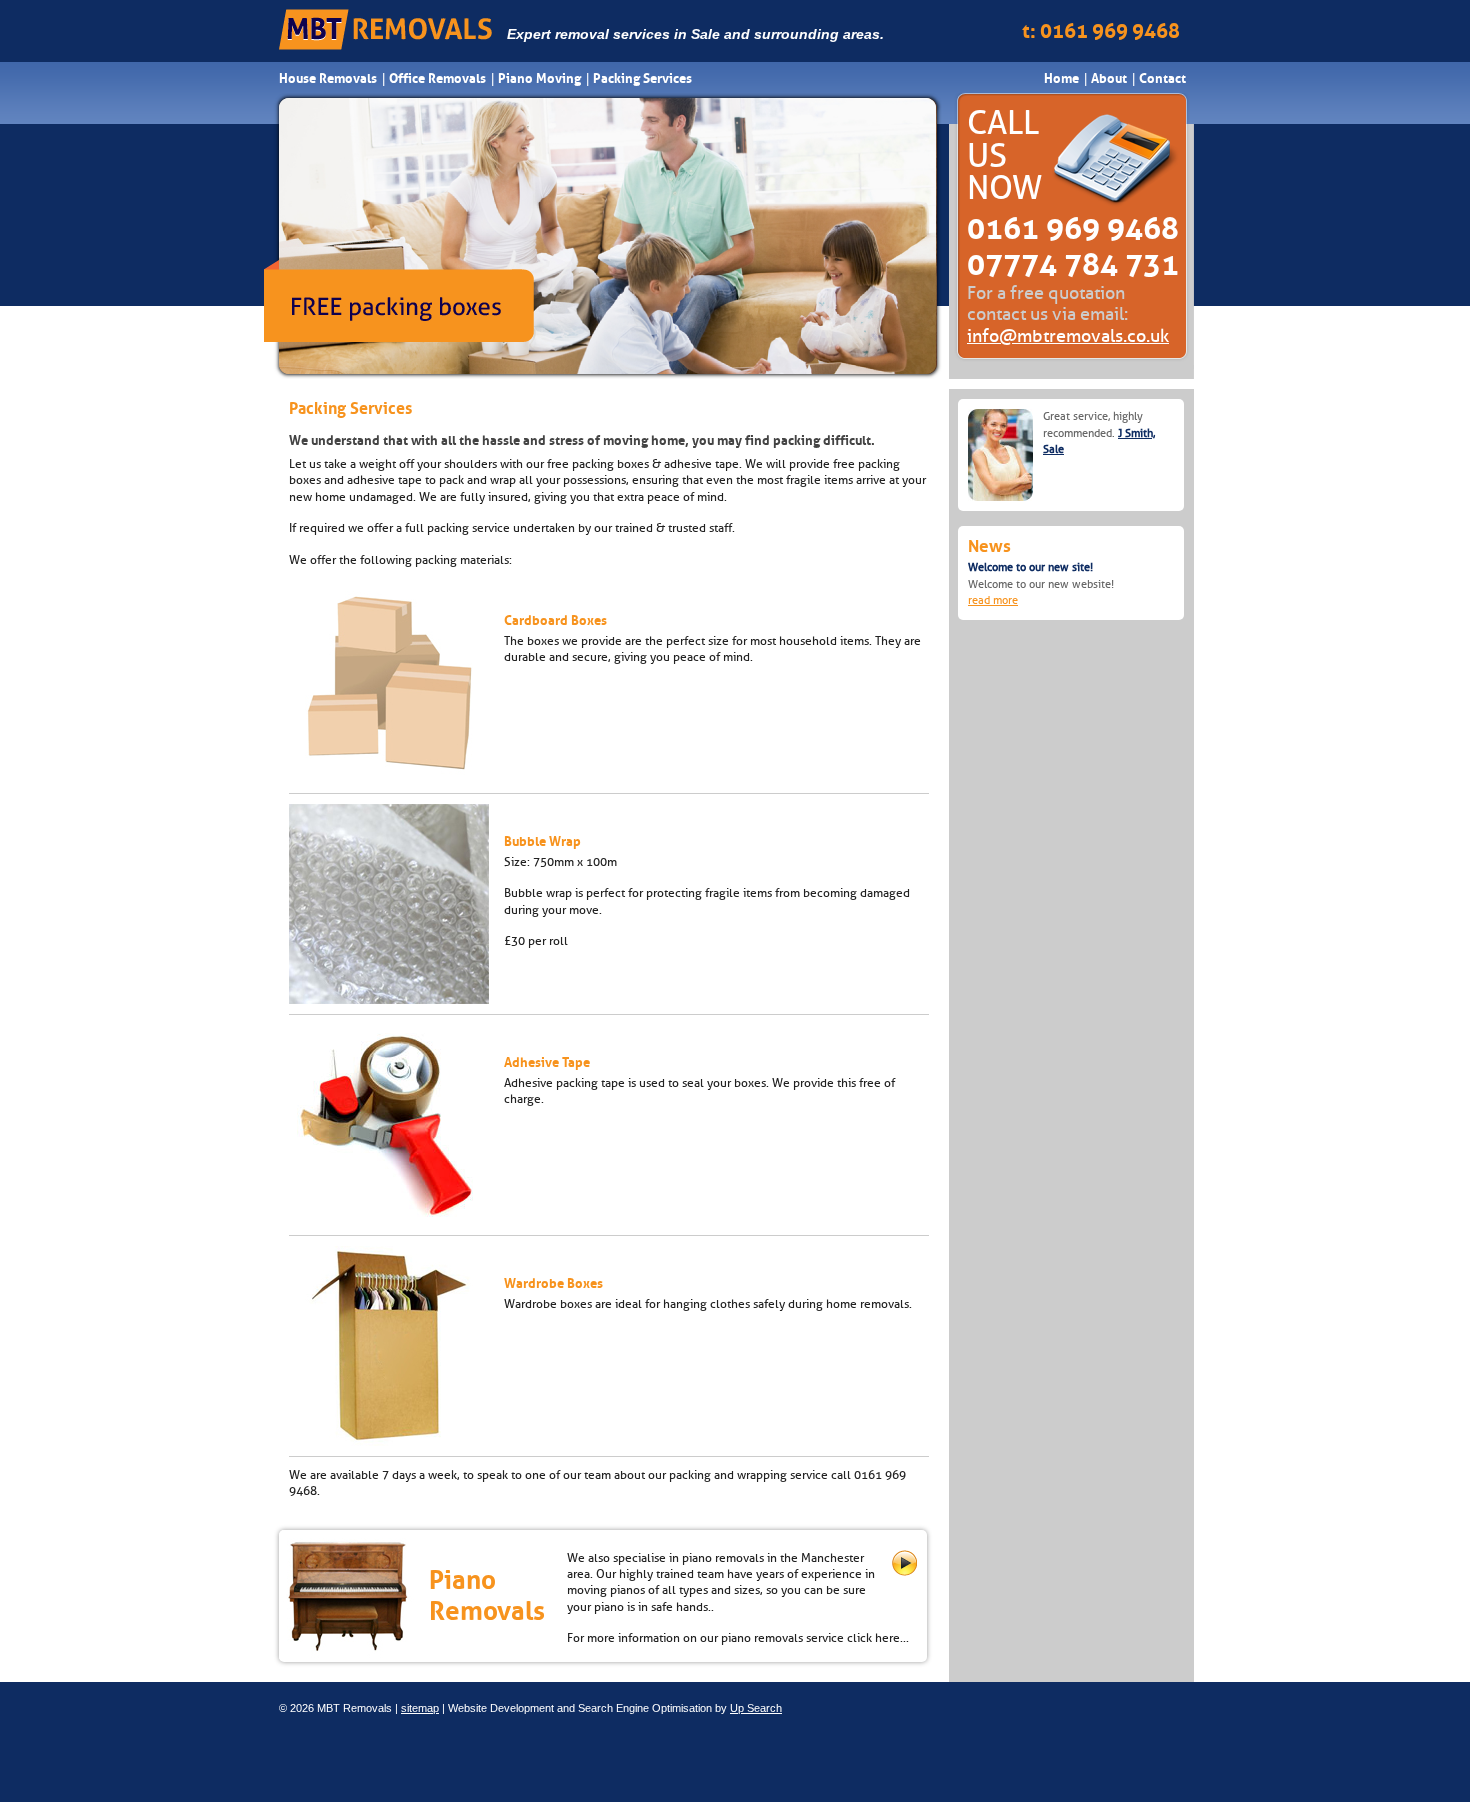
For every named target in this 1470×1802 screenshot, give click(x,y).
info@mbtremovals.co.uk (1068, 336)
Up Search (756, 1708)
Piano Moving (539, 78)
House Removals (328, 78)
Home (1061, 78)
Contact (1162, 78)
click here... (878, 1638)
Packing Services (642, 78)
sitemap (420, 1708)
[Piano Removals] (904, 1572)
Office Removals (437, 78)
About (1109, 78)
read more (993, 600)
